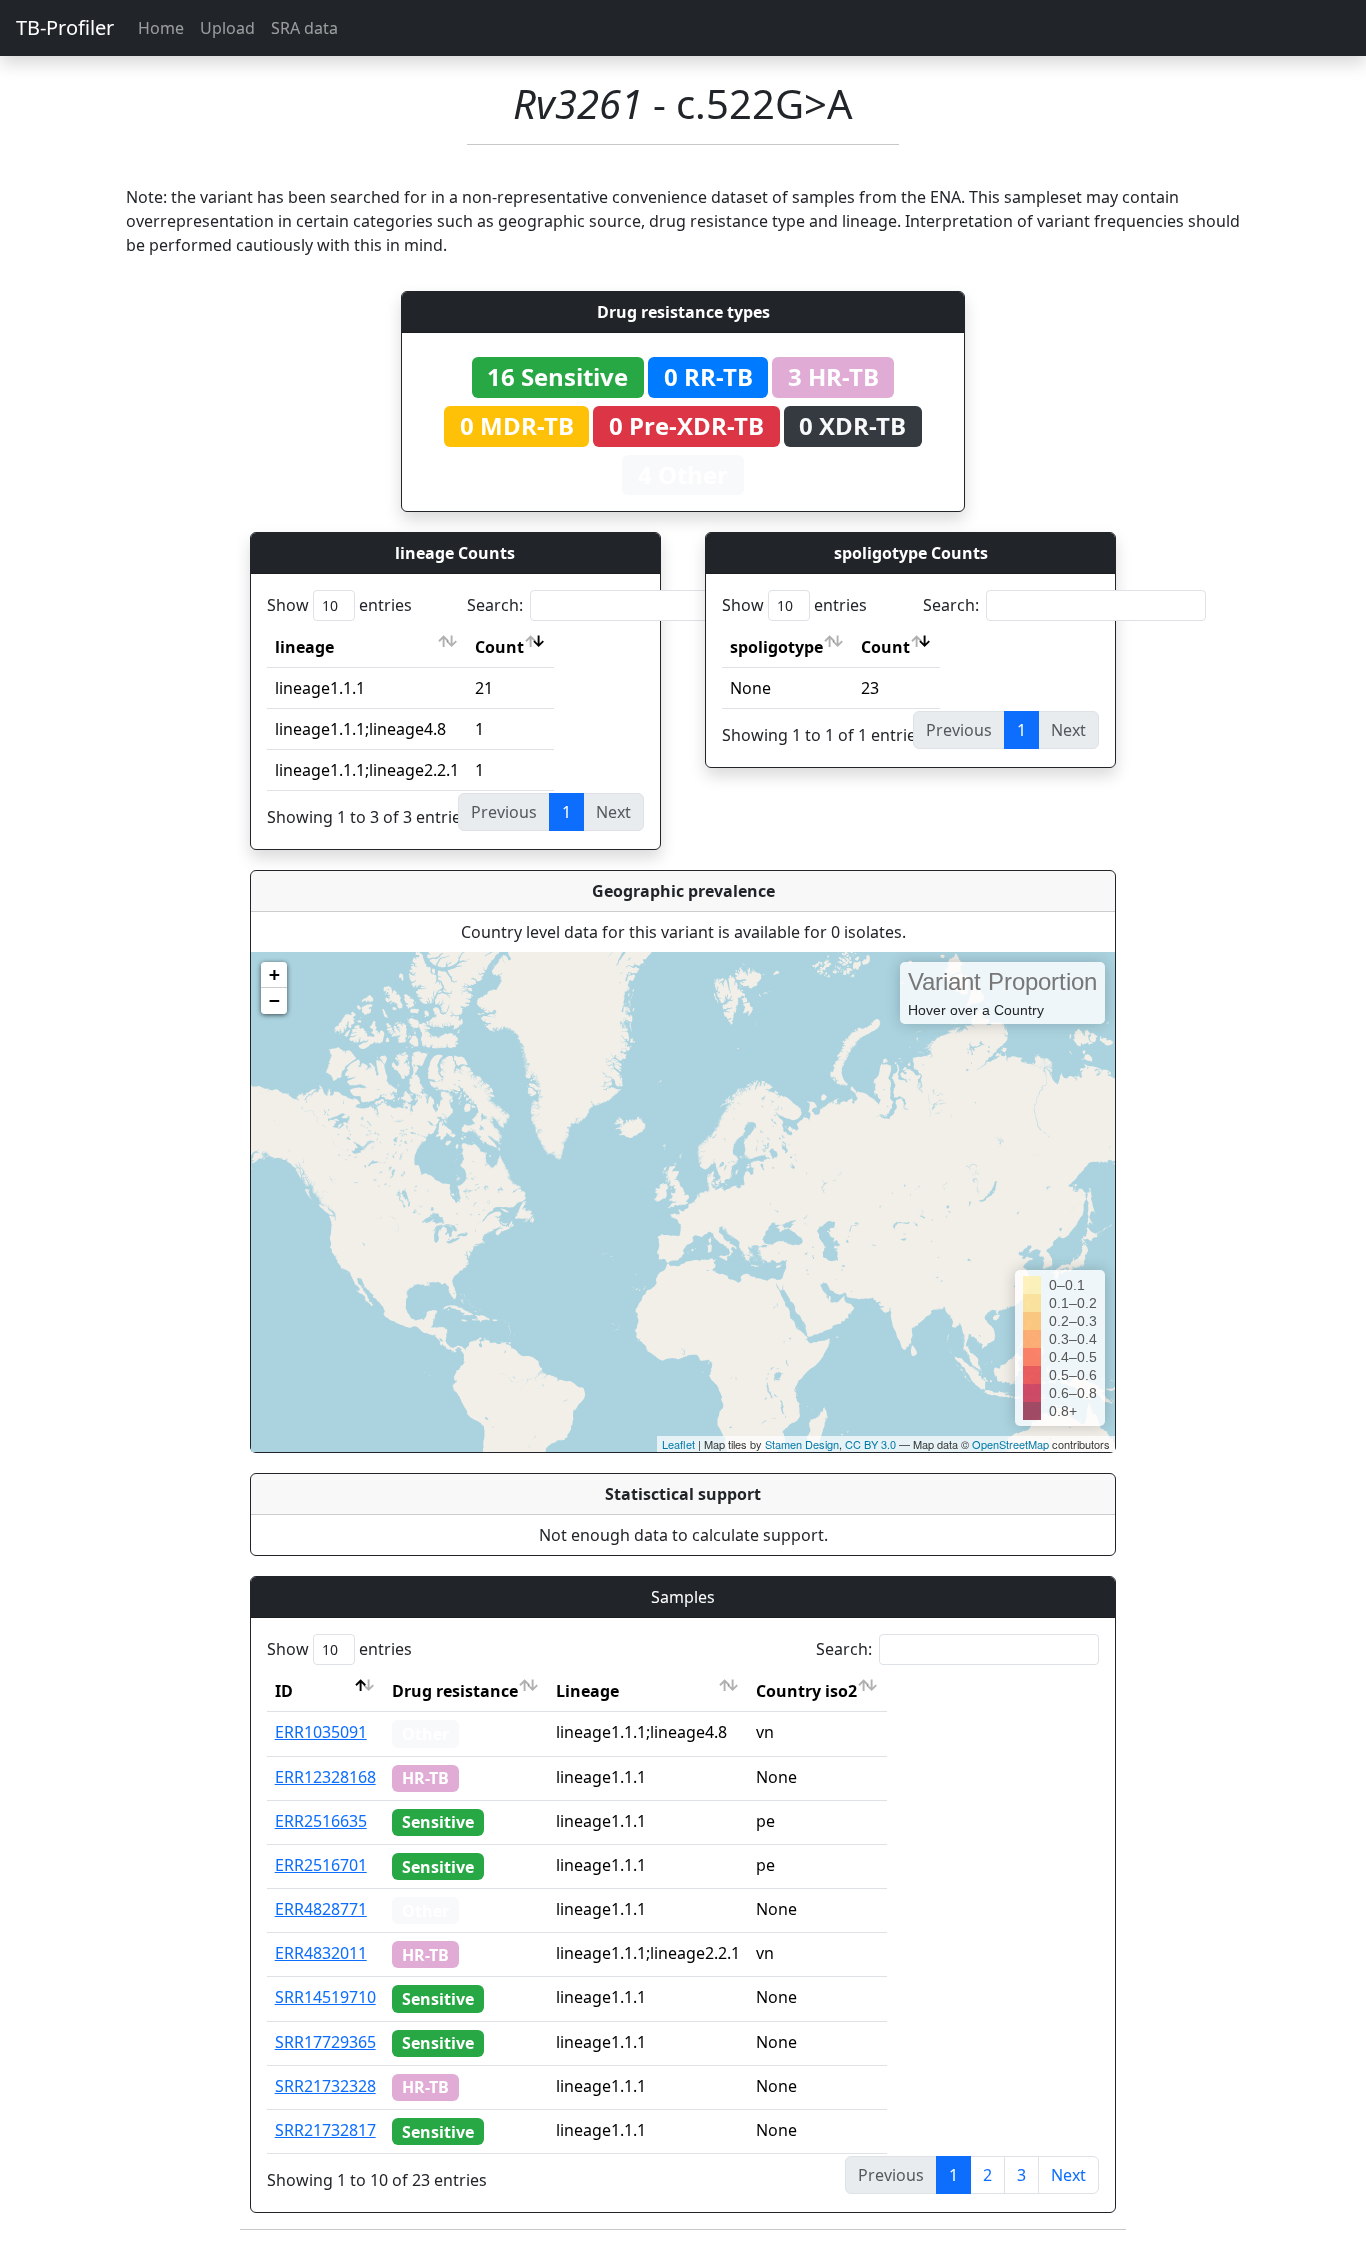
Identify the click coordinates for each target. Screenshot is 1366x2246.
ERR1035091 (321, 1732)
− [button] (274, 1000)
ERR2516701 (321, 1865)
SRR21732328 (325, 2086)
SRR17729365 (325, 2042)
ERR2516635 (321, 1821)
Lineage (587, 1691)
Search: (495, 605)
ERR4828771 (321, 1909)
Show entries (339, 605)
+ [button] (274, 974)
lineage (304, 647)
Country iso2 (806, 1691)
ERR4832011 (321, 1953)
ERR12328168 (325, 1777)
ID (284, 1691)
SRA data (304, 28)
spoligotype (776, 647)
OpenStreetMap (1010, 1444)
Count (499, 647)
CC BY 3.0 (870, 1444)
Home (161, 28)
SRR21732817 (325, 2130)
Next (1068, 2175)
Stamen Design (802, 1444)
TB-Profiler (65, 27)
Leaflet (678, 1444)
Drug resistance (455, 1691)
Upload (227, 28)
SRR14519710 (325, 1997)
